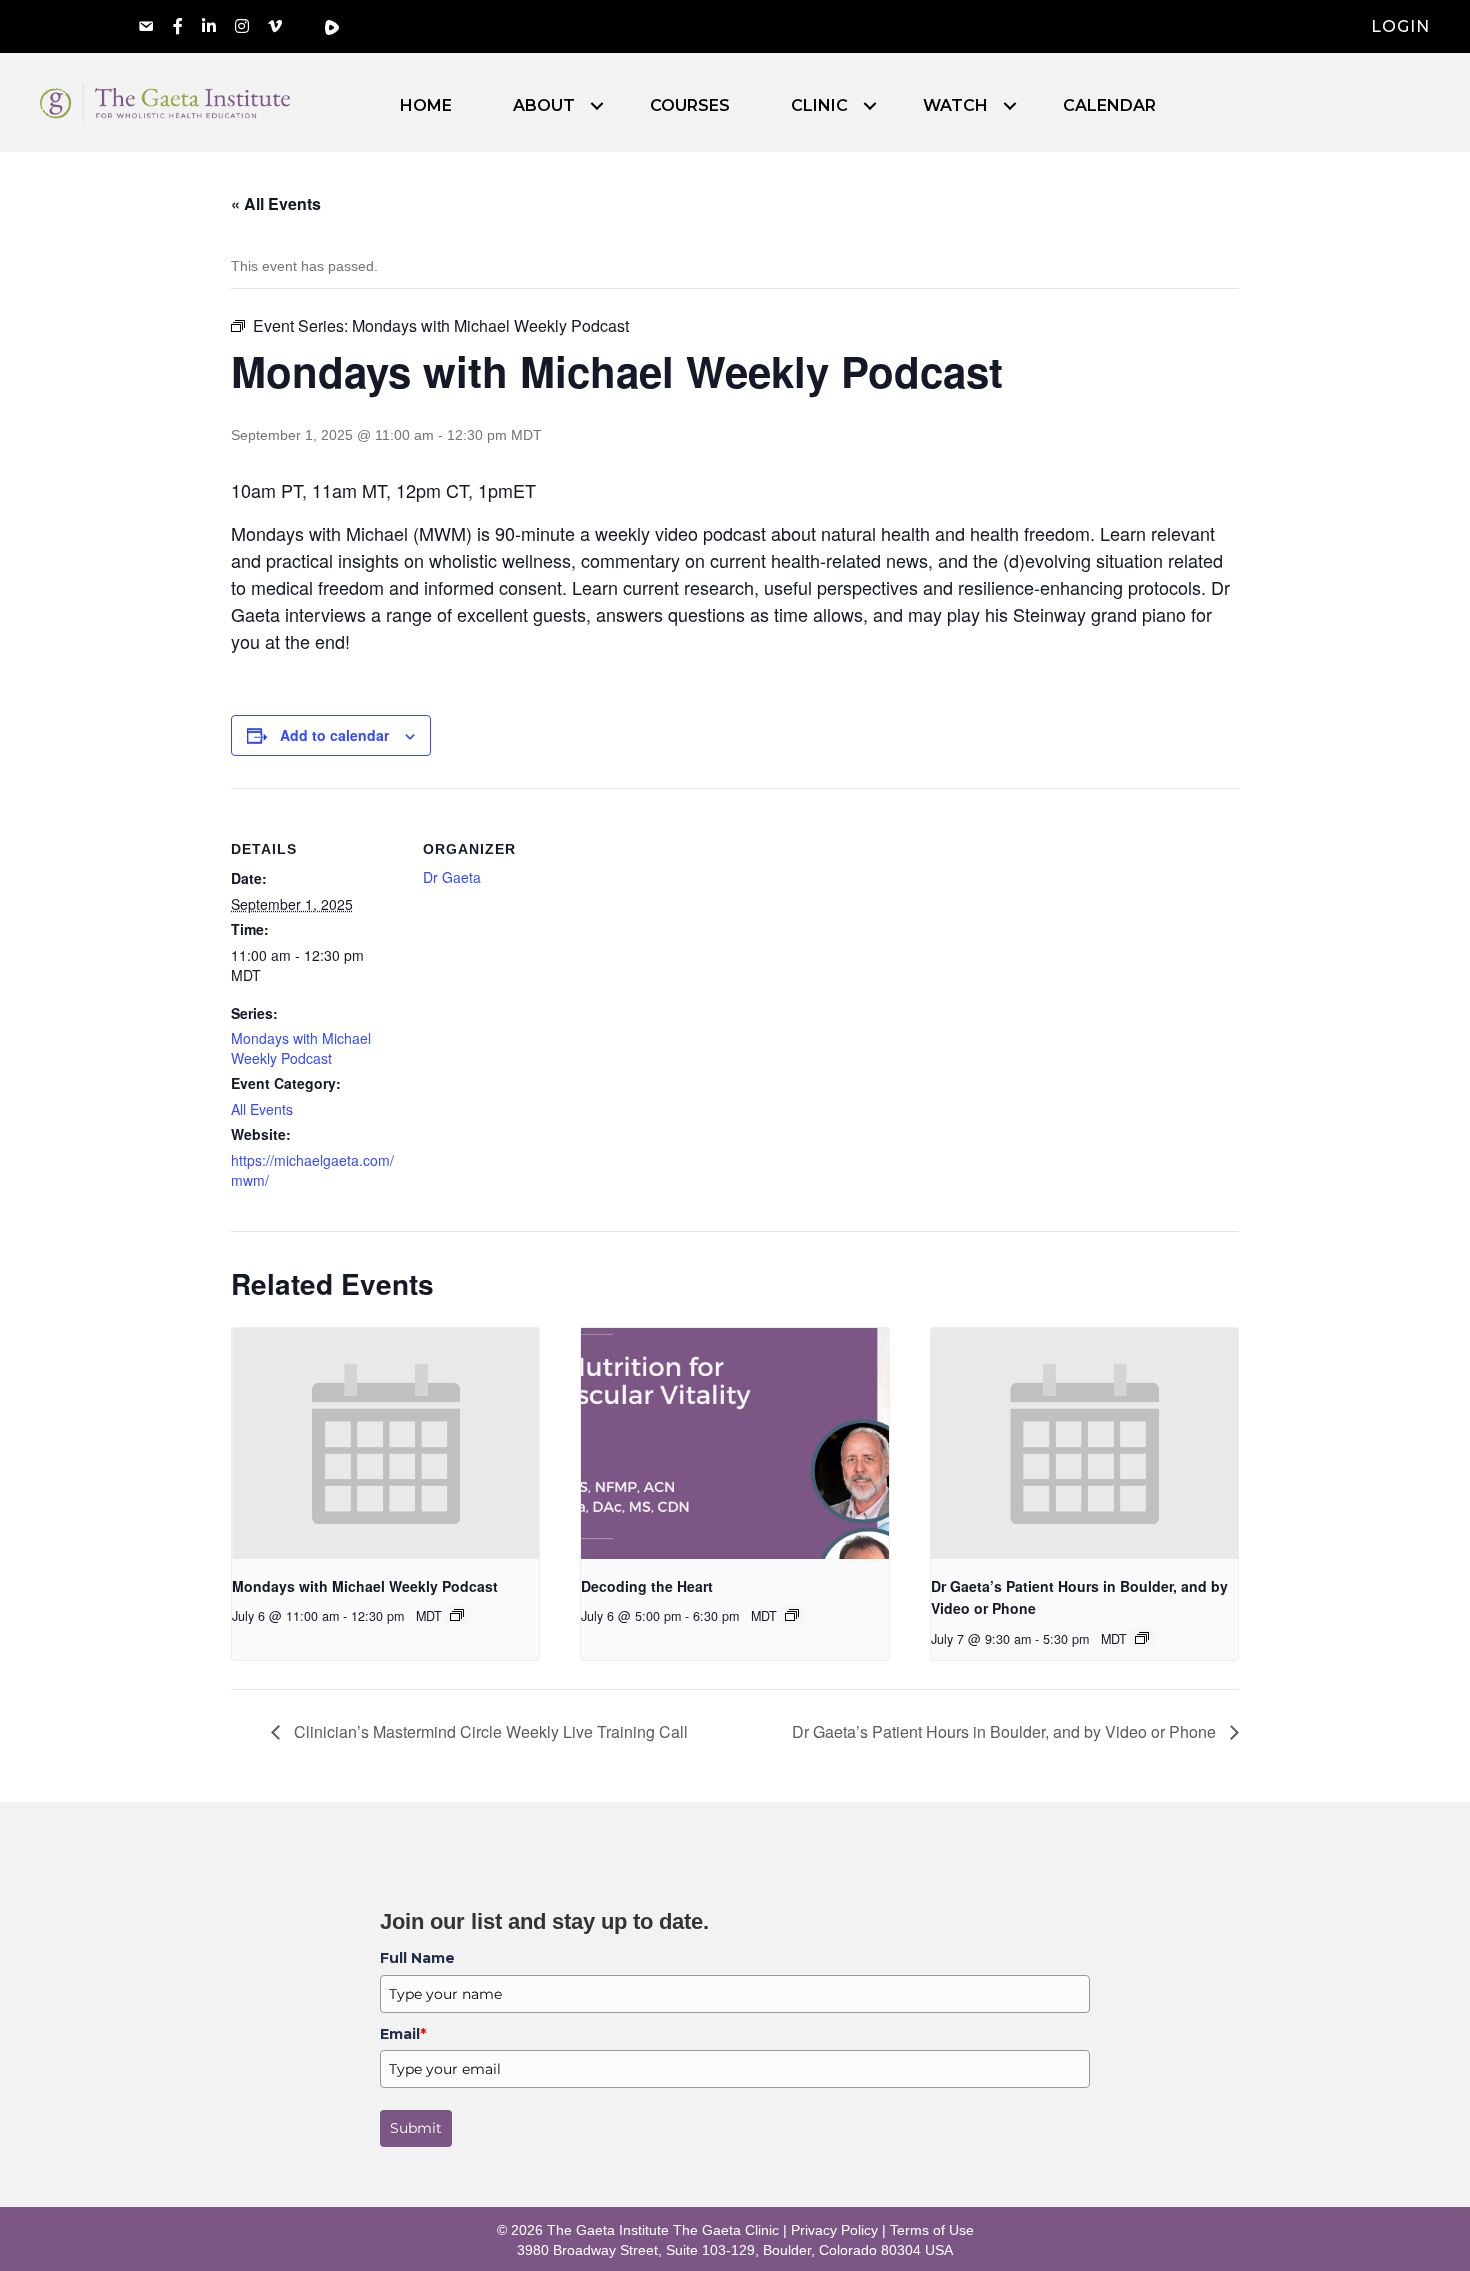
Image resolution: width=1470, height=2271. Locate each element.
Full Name (417, 1958)
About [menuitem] (544, 106)
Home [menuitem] (426, 106)
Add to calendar (334, 735)
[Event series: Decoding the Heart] (792, 1615)
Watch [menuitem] (955, 106)
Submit (416, 2128)
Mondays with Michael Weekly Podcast (301, 1048)
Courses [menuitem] (690, 106)
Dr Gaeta (452, 877)
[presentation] (385, 1443)
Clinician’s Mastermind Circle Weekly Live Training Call (489, 1731)
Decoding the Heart (647, 1586)
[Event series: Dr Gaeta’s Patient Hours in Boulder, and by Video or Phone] (1142, 1638)
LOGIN (1400, 26)
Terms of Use (932, 2230)
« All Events (276, 203)
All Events (262, 1109)
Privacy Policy (834, 2230)
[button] (597, 106)
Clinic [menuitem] (819, 106)
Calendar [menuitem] (1109, 106)
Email (403, 2034)
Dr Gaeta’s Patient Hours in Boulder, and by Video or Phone (1006, 1731)
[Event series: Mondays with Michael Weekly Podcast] (457, 1615)
